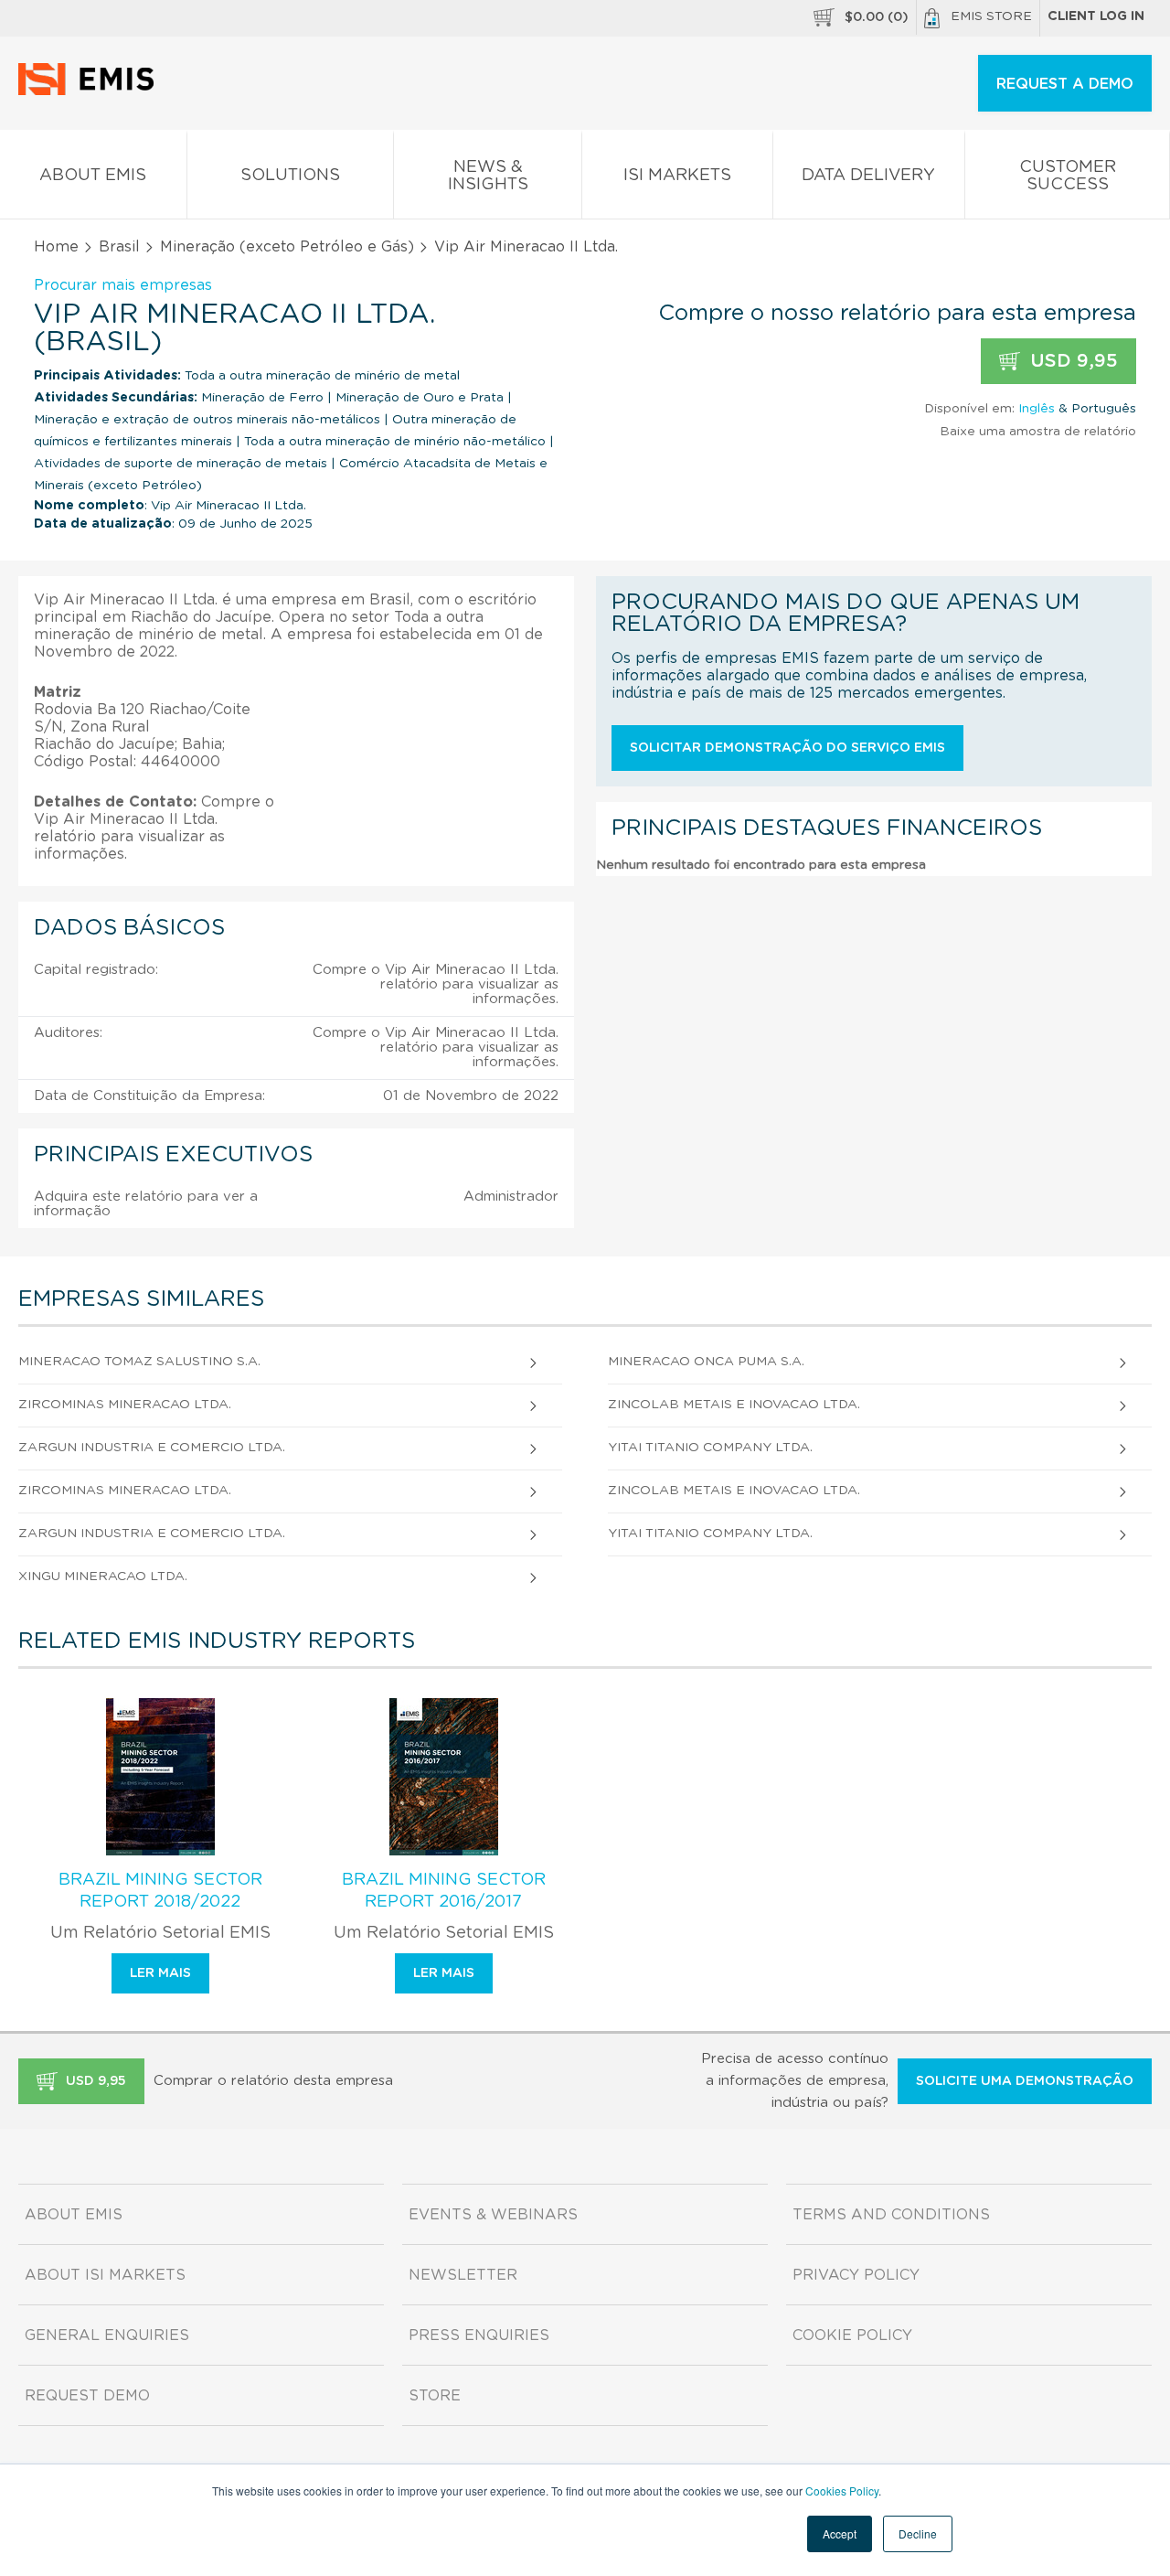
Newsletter (463, 2275)
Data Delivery (868, 176)
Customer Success (1068, 176)
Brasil (119, 247)
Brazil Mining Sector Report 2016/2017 (444, 1891)
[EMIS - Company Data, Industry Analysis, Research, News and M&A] (91, 91)
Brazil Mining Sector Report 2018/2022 (160, 1891)
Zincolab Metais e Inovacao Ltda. (734, 1405)
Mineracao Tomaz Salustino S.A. (139, 1362)
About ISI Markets (105, 2275)
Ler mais (160, 1973)
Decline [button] (918, 2533)
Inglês (1037, 409)
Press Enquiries (479, 2336)
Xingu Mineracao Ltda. (103, 1577)
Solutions (290, 176)
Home (56, 247)
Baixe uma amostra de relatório (1038, 432)
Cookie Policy (852, 2336)
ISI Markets (677, 176)
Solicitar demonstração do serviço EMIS (787, 748)
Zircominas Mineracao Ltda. (125, 1405)
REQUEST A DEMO (1065, 84)
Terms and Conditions (891, 2215)
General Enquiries (107, 2336)
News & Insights (488, 176)
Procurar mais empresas (123, 285)
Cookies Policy (842, 2490)
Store (435, 2396)
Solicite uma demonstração (1025, 2081)
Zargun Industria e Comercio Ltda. (152, 1448)
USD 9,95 (1071, 361)
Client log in (1096, 16)
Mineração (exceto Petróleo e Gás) (287, 247)
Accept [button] (840, 2533)
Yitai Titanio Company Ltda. (710, 1448)
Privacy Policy (856, 2275)
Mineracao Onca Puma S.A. (706, 1362)
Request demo (87, 2396)
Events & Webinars (493, 2215)
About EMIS (93, 176)
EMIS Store (991, 16)
